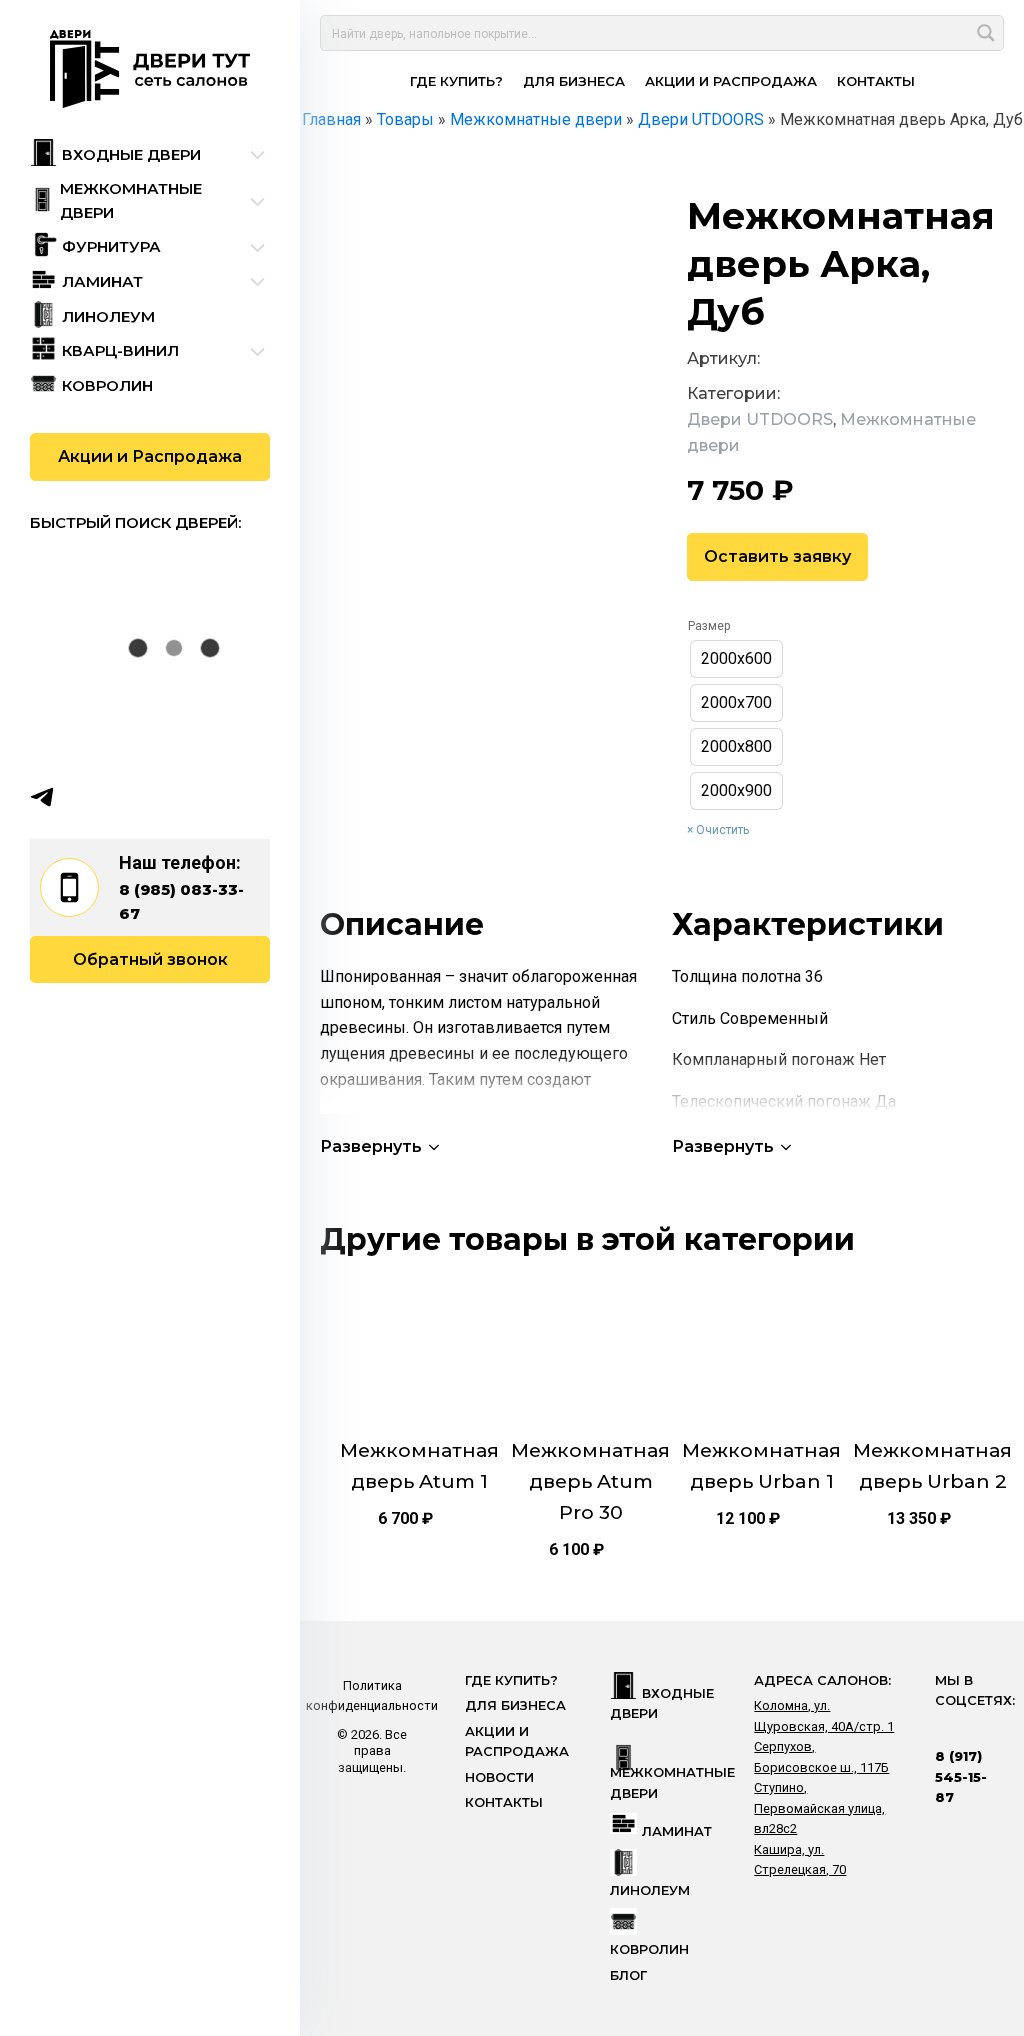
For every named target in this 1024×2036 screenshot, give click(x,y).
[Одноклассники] (120, 797)
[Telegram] (42, 797)
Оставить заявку (777, 556)
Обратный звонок (150, 959)
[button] (381, 1146)
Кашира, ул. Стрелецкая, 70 (800, 1859)
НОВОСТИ (499, 1777)
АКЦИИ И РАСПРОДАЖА (731, 81)
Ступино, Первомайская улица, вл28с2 (819, 1808)
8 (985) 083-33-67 (181, 901)
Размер (709, 626)
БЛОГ (628, 1975)
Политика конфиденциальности (372, 1695)
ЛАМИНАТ (677, 1831)
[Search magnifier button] (986, 33)
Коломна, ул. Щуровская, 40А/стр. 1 (824, 1715)
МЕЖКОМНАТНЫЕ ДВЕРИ (672, 1782)
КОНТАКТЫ (876, 81)
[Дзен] (159, 797)
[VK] (81, 797)
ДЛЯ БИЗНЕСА (574, 81)
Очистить (722, 830)
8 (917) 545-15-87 (961, 1777)
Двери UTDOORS (760, 419)
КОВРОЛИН (649, 1949)
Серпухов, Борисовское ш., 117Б (821, 1756)
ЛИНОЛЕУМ (650, 1890)
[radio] (736, 659)
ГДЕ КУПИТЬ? (456, 81)
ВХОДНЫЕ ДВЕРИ (662, 1703)
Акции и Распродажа (150, 456)
